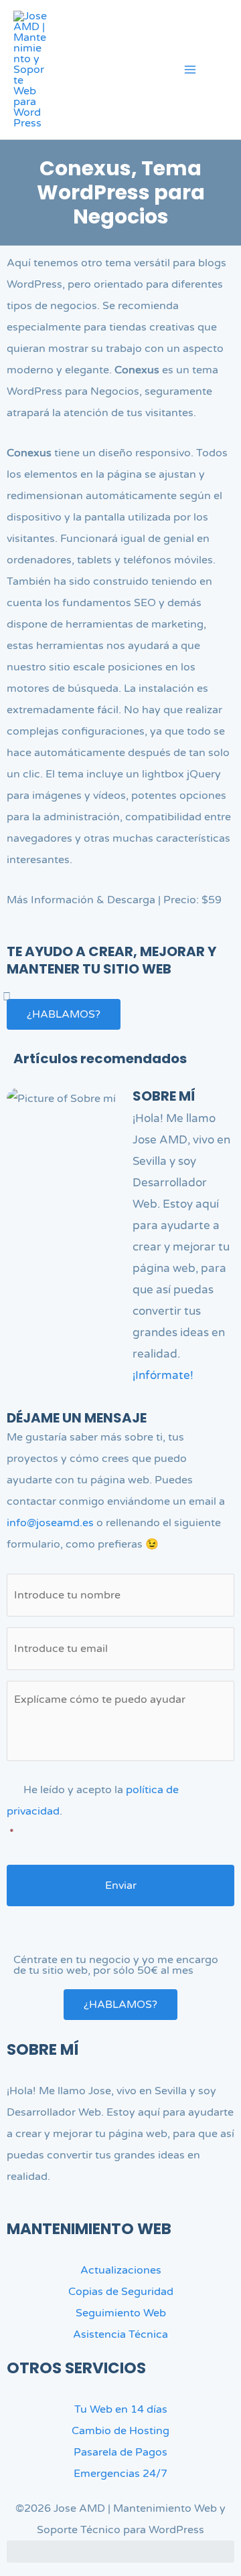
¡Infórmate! (163, 1375)
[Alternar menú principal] (190, 70)
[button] (223, 72)
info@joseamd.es (50, 1523)
